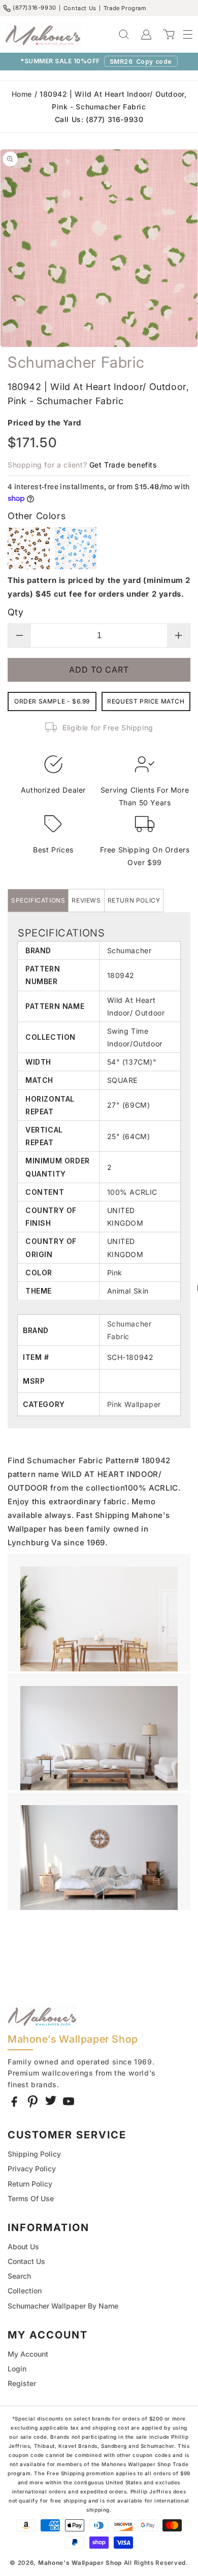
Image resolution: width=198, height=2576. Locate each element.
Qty (15, 612)
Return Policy (30, 2184)
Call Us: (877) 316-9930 (99, 119)
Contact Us (80, 8)
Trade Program (125, 8)
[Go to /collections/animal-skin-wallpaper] (169, 1404)
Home (22, 94)
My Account (28, 2354)
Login (17, 2369)
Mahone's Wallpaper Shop (80, 2563)
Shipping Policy (34, 2154)
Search (19, 2276)
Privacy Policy (32, 2169)
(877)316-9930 (35, 8)
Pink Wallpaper (134, 1404)
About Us (23, 2247)
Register (22, 2383)
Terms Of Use (31, 2198)
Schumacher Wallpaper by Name (63, 2306)
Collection (25, 2291)
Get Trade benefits (123, 465)
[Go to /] (43, 34)
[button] (183, 34)
